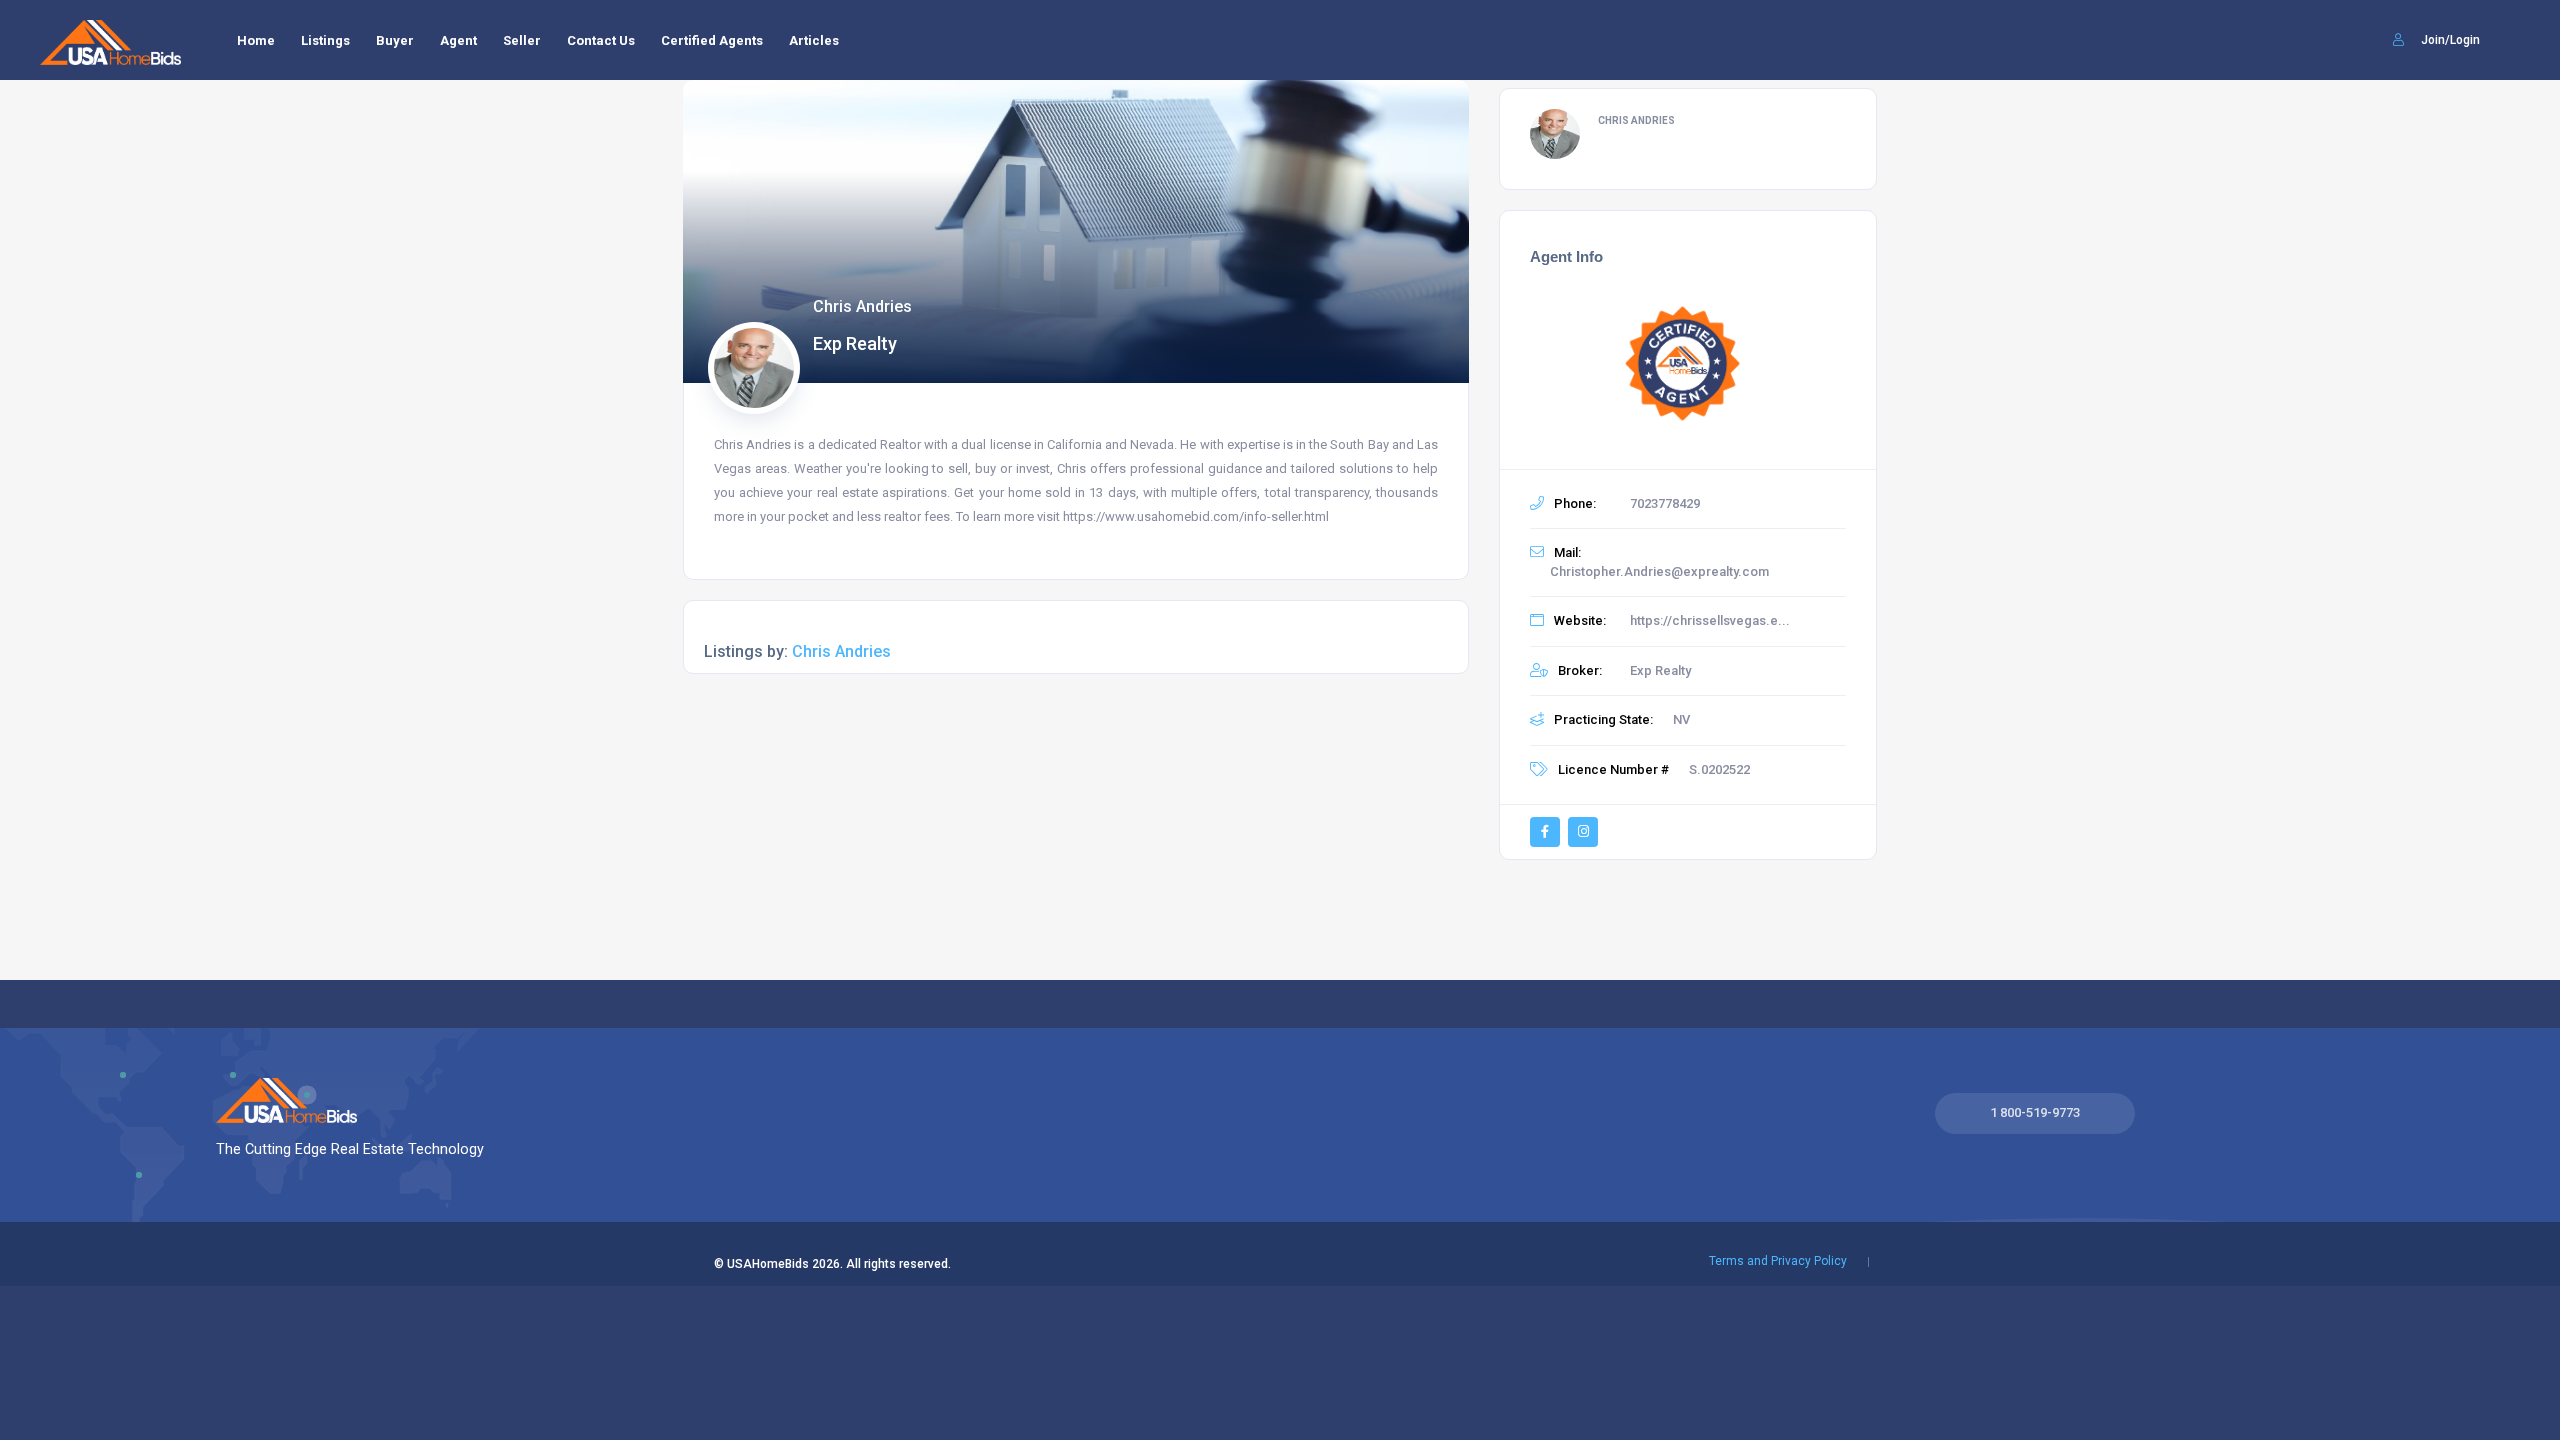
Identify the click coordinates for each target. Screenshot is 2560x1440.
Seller (522, 40)
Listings (325, 40)
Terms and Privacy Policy (1778, 1261)
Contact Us (601, 40)
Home (256, 40)
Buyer (395, 40)
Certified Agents (712, 40)
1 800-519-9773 (2035, 1112)
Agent (458, 40)
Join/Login (2449, 40)
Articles (814, 40)
